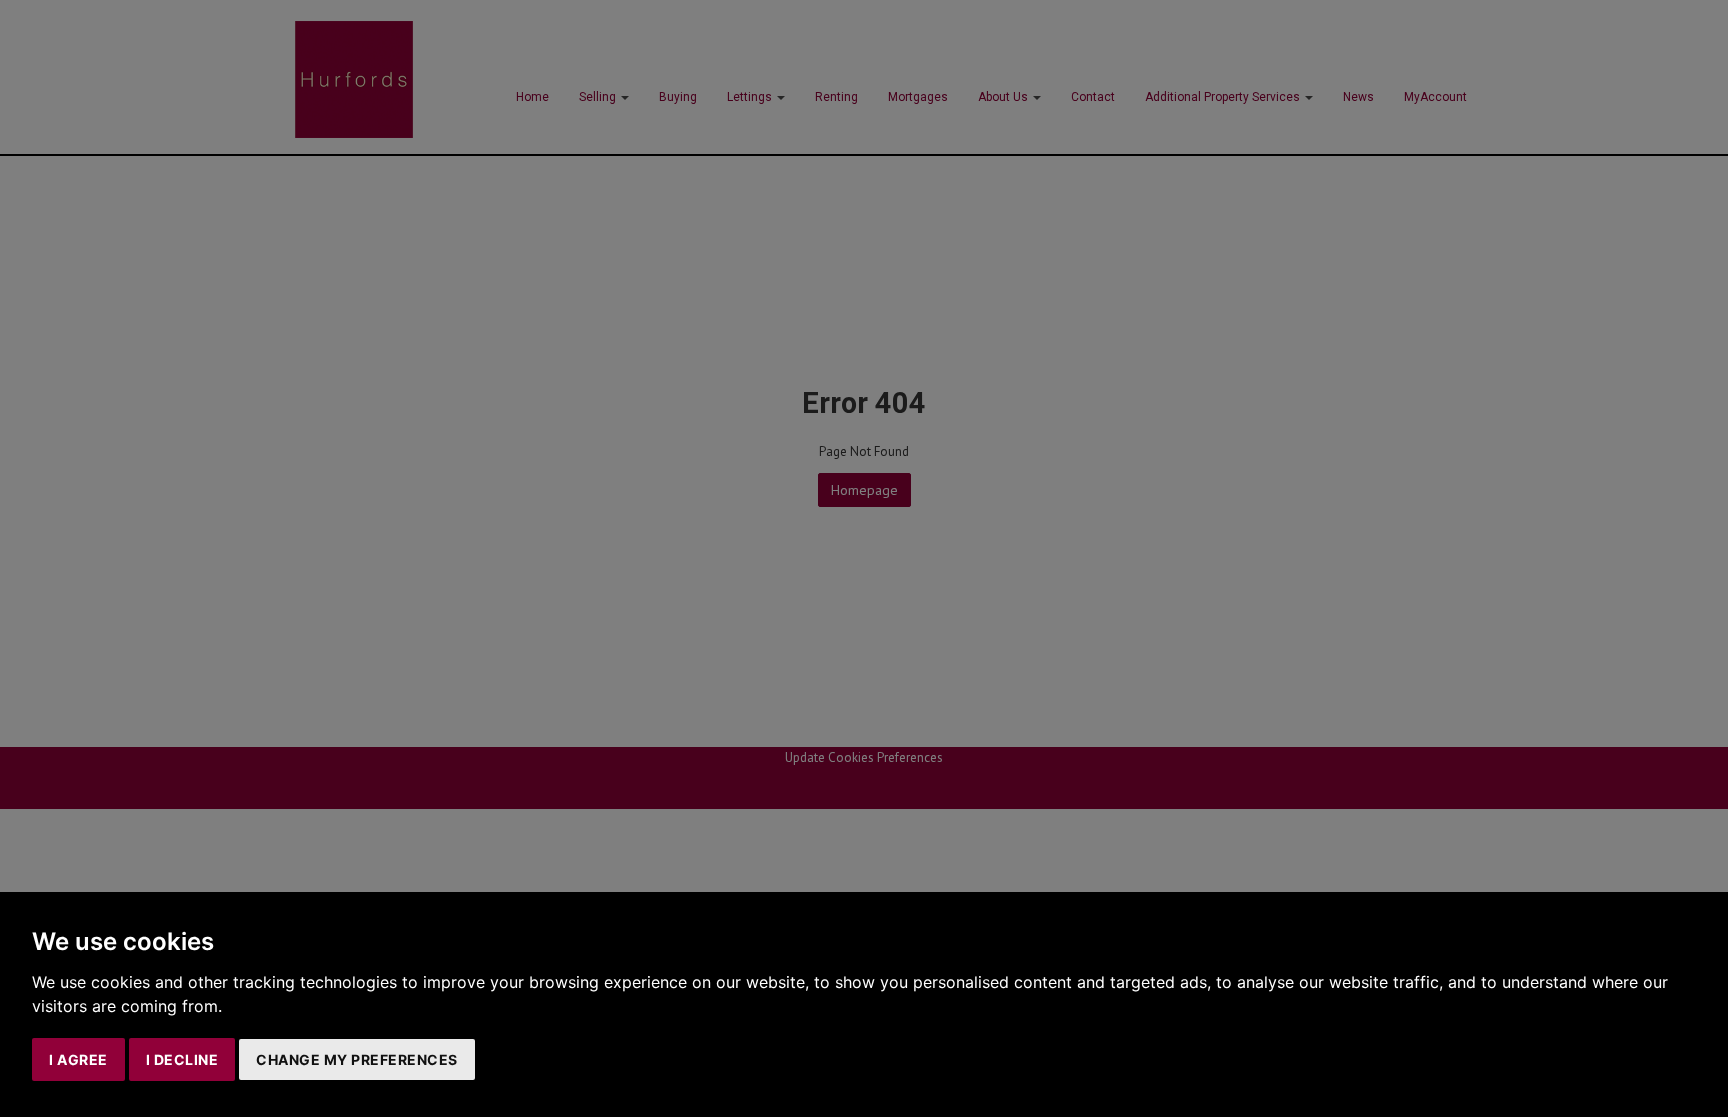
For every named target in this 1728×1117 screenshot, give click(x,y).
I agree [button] (78, 1059)
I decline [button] (182, 1059)
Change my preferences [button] (357, 1059)
